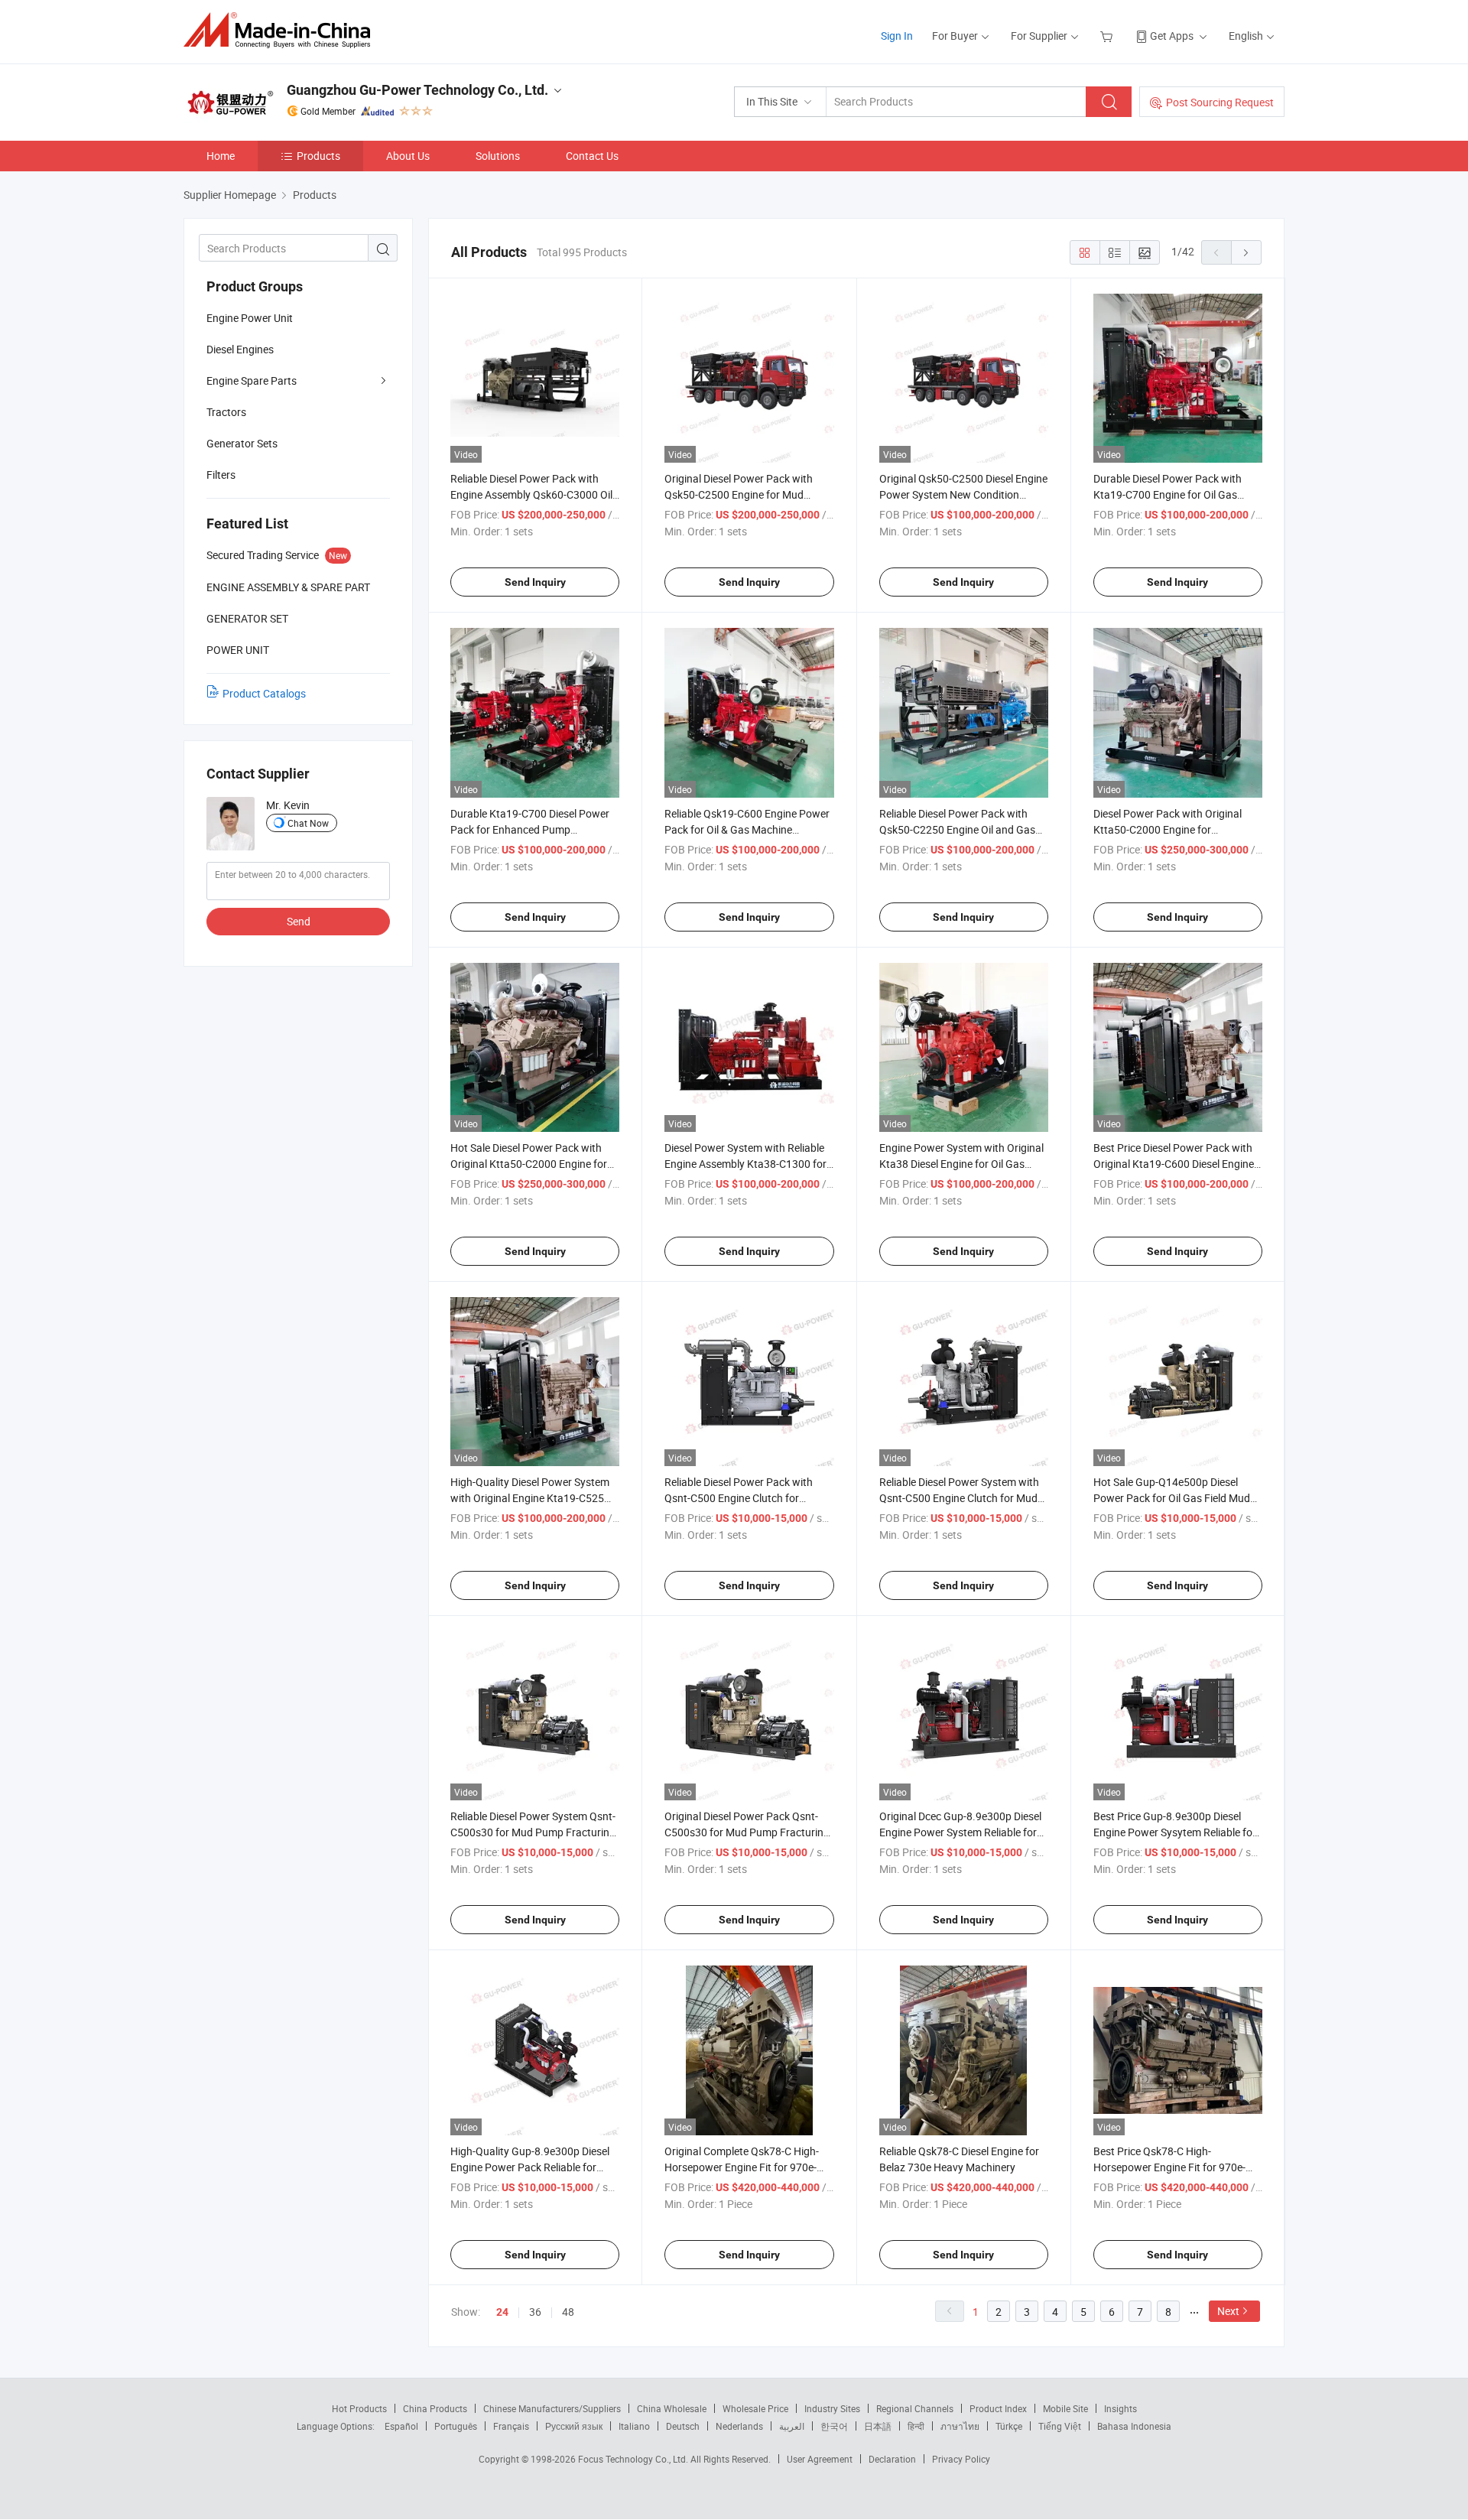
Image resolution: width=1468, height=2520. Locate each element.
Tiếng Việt (1060, 2426)
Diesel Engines (240, 349)
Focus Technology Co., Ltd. (634, 2459)
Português (456, 2426)
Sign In (897, 36)
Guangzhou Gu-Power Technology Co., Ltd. (417, 90)
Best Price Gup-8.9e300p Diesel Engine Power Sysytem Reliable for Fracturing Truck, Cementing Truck (1175, 1832)
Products (318, 156)
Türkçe (1009, 2426)
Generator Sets (242, 443)
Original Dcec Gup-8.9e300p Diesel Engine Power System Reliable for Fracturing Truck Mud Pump (960, 1832)
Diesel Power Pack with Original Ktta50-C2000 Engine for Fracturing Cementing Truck (1168, 829)
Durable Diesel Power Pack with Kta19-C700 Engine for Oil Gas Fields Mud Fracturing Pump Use (1170, 494)
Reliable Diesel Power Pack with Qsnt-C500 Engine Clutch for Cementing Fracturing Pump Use (741, 1498)
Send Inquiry (535, 582)
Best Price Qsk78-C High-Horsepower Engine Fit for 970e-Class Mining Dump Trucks (1169, 2167)
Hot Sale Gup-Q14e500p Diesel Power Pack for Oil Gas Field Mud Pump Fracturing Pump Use (1172, 1498)
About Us (408, 156)
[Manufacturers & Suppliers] (282, 30)
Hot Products (359, 2408)
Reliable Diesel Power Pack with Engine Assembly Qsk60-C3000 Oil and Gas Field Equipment (531, 494)
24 (502, 2312)
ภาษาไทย (960, 2426)
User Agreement (820, 2459)
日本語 (878, 2426)
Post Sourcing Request (1220, 102)
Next (1228, 2311)
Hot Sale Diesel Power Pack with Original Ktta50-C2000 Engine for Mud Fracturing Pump (529, 1164)
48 (568, 2312)
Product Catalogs (264, 693)
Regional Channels (915, 2408)
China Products (435, 2408)
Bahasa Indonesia (1134, 2426)
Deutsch (683, 2426)
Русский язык (574, 2426)
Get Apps (1172, 36)
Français (511, 2426)
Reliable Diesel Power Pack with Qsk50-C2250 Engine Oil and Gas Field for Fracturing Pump (957, 829)
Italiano (634, 2426)
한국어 (834, 2426)
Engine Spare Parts (252, 380)
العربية (792, 2426)
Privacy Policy (961, 2459)
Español (401, 2426)
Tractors (226, 412)
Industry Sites (832, 2408)
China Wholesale (672, 2408)
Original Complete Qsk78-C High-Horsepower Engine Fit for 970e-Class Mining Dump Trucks (742, 2167)
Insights (1120, 2408)
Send (299, 921)
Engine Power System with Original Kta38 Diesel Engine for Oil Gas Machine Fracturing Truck (961, 1164)
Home (221, 156)
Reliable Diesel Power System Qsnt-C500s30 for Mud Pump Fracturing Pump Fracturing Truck (533, 1832)
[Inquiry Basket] (1108, 36)
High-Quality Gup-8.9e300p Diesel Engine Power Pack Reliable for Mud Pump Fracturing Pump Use (530, 2167)
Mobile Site (1065, 2408)
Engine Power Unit (250, 318)
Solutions (498, 156)
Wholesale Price (755, 2408)
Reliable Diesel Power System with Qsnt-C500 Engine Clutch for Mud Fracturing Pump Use (959, 1498)
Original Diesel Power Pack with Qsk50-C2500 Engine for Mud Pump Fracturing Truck (739, 494)
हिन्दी (916, 2426)
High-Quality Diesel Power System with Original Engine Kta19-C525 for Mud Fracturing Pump (530, 1498)
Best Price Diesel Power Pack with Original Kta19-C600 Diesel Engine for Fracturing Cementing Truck (1174, 1164)
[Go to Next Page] (1246, 252)
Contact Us (592, 156)
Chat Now (308, 823)
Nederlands (739, 2426)
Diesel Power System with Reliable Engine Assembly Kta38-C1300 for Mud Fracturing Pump (745, 1164)
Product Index (998, 2408)
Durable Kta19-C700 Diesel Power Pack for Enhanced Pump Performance (530, 829)
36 (535, 2312)
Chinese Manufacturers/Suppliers (552, 2408)
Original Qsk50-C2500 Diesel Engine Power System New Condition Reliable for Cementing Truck (963, 494)
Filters (221, 475)
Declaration (892, 2459)
